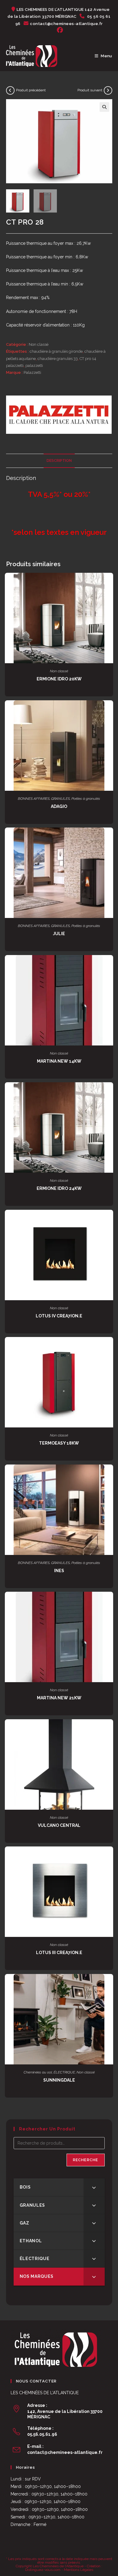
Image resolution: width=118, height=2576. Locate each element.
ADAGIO (59, 806)
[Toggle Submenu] (94, 2187)
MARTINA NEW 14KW (59, 1061)
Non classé (39, 344)
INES (59, 1571)
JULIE (59, 934)
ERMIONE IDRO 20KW (59, 679)
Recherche (86, 2160)
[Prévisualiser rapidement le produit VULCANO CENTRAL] (110, 1730)
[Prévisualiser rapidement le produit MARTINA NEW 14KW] (110, 966)
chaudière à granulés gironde (56, 351)
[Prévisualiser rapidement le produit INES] (110, 1475)
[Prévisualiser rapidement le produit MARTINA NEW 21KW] (110, 1602)
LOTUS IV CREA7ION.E (59, 1316)
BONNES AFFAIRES (34, 799)
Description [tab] (59, 460)
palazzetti (34, 366)
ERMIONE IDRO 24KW (59, 1188)
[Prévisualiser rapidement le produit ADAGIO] (110, 711)
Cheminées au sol (38, 2072)
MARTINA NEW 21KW (59, 1698)
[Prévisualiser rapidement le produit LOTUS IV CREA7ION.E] (110, 1220)
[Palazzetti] (59, 415)
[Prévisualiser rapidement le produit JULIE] (110, 838)
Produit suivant (90, 90)
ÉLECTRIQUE (64, 2072)
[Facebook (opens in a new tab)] (59, 30)
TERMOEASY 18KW (59, 1443)
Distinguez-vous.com (43, 2570)
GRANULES (61, 799)
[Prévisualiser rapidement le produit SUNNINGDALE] (110, 1985)
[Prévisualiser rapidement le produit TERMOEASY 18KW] (110, 1348)
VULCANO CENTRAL (59, 1825)
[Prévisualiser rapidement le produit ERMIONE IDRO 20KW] (110, 583)
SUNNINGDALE (59, 2080)
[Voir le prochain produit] (108, 90)
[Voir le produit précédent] (10, 90)
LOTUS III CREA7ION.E (59, 1953)
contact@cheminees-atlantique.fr (65, 2452)
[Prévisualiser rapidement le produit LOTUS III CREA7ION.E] (110, 1857)
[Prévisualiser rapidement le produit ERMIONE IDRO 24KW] (110, 1093)
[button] (104, 107)
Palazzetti (32, 372)
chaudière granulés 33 (58, 359)
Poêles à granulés (86, 799)
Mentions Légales (79, 2570)
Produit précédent (31, 90)
